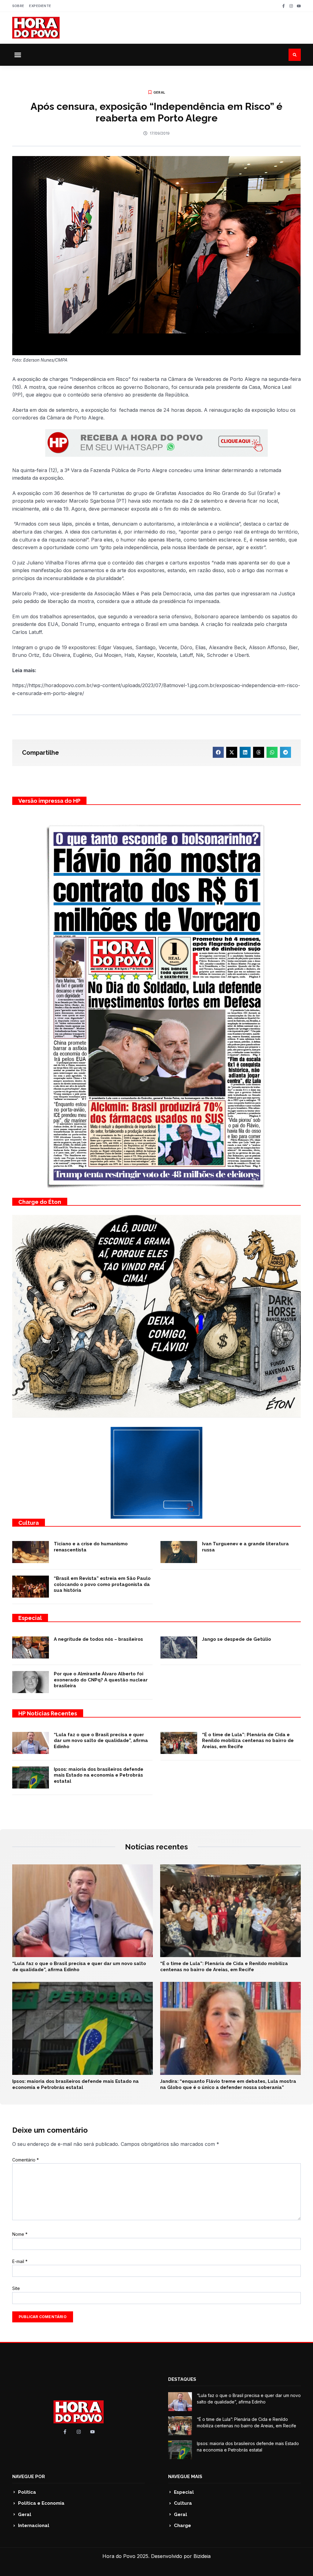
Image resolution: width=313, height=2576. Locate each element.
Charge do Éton (40, 1202)
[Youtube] (299, 6)
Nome (20, 2234)
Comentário (26, 2160)
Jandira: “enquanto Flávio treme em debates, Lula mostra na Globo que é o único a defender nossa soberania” (228, 2084)
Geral (159, 92)
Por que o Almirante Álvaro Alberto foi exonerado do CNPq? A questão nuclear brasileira (101, 1680)
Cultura (29, 1523)
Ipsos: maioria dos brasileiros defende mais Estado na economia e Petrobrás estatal (99, 1775)
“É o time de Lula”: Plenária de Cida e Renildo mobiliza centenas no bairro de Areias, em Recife (248, 1741)
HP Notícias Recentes (48, 1713)
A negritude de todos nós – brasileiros (98, 1639)
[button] (18, 55)
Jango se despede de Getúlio (237, 1639)
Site (16, 2288)
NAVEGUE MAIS (185, 2477)
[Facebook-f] (284, 6)
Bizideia (202, 2556)
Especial (30, 1618)
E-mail (20, 2261)
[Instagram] (291, 6)
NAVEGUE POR (29, 2477)
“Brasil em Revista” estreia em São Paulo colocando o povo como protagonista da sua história (102, 1584)
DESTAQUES (182, 2379)
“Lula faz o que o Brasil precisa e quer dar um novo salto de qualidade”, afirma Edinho (101, 1741)
